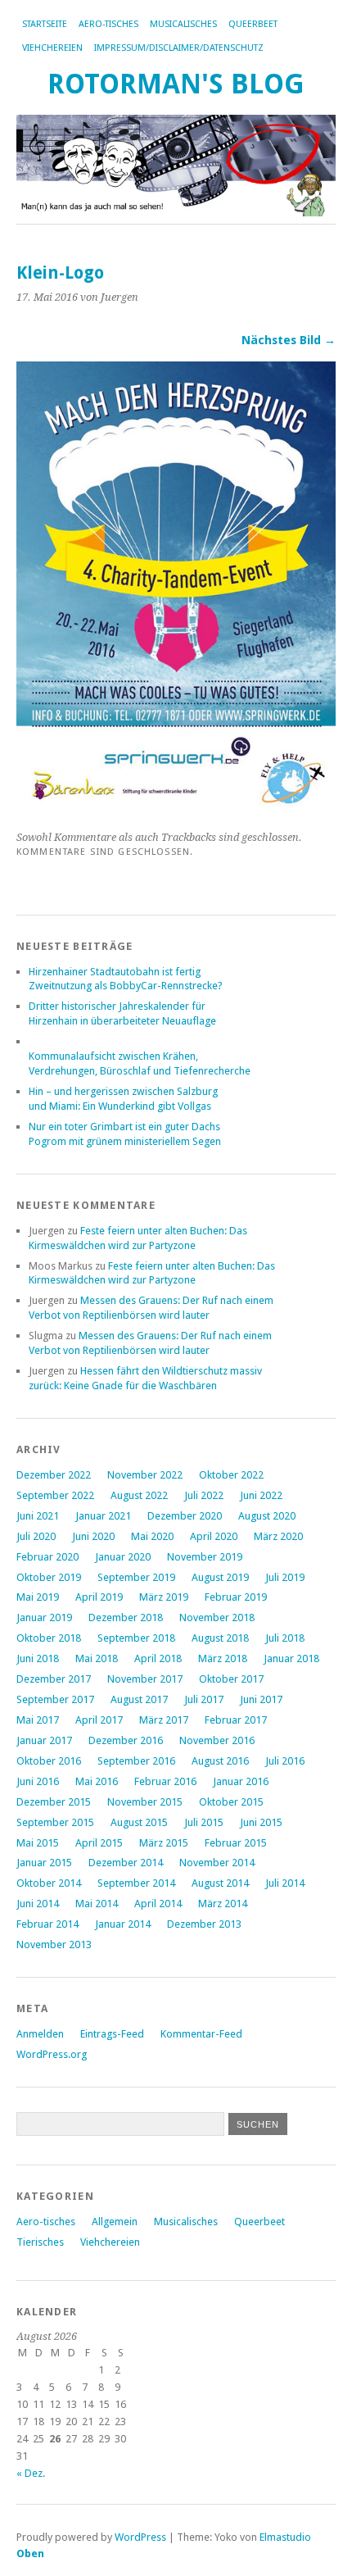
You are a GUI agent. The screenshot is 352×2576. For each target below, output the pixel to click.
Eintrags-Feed (112, 2034)
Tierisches (40, 2242)
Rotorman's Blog (176, 84)
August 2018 (220, 1638)
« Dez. (31, 2473)
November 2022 (145, 1475)
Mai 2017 (38, 1720)
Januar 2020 (123, 1557)
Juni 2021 (38, 1516)
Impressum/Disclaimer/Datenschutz (179, 48)
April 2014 (158, 1904)
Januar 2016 (241, 1781)
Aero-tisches (108, 24)
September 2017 (55, 1699)
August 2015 (139, 1822)
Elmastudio (285, 2537)
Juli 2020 (36, 1536)
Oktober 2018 (49, 1638)
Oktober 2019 (49, 1577)
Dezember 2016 (126, 1740)
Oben (30, 2553)
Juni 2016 (38, 1781)
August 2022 (139, 1495)
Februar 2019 (236, 1597)
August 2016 (220, 1761)
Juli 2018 (285, 1638)
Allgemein (115, 2222)
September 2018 (136, 1638)
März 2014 (223, 1904)
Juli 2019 (285, 1577)
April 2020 (214, 1536)
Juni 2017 (261, 1699)
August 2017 (139, 1699)
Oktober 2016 (49, 1761)
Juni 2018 (38, 1658)
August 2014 (220, 1883)
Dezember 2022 (54, 1475)
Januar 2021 (103, 1516)
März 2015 (164, 1843)
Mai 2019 (38, 1597)
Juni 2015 (261, 1822)
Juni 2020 (93, 1536)
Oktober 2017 (231, 1679)
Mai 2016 (97, 1781)
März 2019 (164, 1597)
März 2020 (278, 1536)
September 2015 (55, 1822)
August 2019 (220, 1577)
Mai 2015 (38, 1843)
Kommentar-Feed (201, 2034)
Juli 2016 (285, 1761)
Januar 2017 (44, 1740)
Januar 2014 (123, 1924)
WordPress (140, 2537)
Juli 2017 (204, 1699)
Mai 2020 (152, 1536)
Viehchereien (52, 48)
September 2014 (136, 1883)
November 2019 (205, 1557)
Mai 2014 (97, 1904)
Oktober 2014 (49, 1883)
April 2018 (158, 1658)
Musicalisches (183, 24)
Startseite (45, 24)
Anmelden (40, 2034)
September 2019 (136, 1577)
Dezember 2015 (54, 1802)
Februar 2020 (47, 1557)
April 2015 (99, 1843)
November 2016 (217, 1740)
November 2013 (54, 1944)
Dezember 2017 (54, 1679)
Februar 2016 (165, 1781)
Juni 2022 (261, 1495)
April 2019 (99, 1597)
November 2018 (217, 1617)
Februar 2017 (236, 1720)
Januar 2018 (291, 1658)
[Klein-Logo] (176, 809)
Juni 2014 (38, 1904)
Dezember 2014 (126, 1863)
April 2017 (99, 1720)
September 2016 (136, 1761)
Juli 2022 (204, 1495)
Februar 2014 (47, 1924)
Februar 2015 (236, 1843)
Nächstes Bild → (289, 340)
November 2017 (145, 1679)
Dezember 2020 (185, 1516)
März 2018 (223, 1658)
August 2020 (267, 1516)
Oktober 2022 (231, 1475)
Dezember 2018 (126, 1617)
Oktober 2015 (231, 1802)
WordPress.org (52, 2054)
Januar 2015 (44, 1863)
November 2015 (145, 1802)
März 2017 (164, 1720)
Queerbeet (253, 24)
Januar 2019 (44, 1617)
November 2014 (217, 1863)
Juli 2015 (204, 1822)
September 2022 (55, 1495)
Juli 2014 (285, 1883)
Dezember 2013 (204, 1924)
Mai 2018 (97, 1658)
